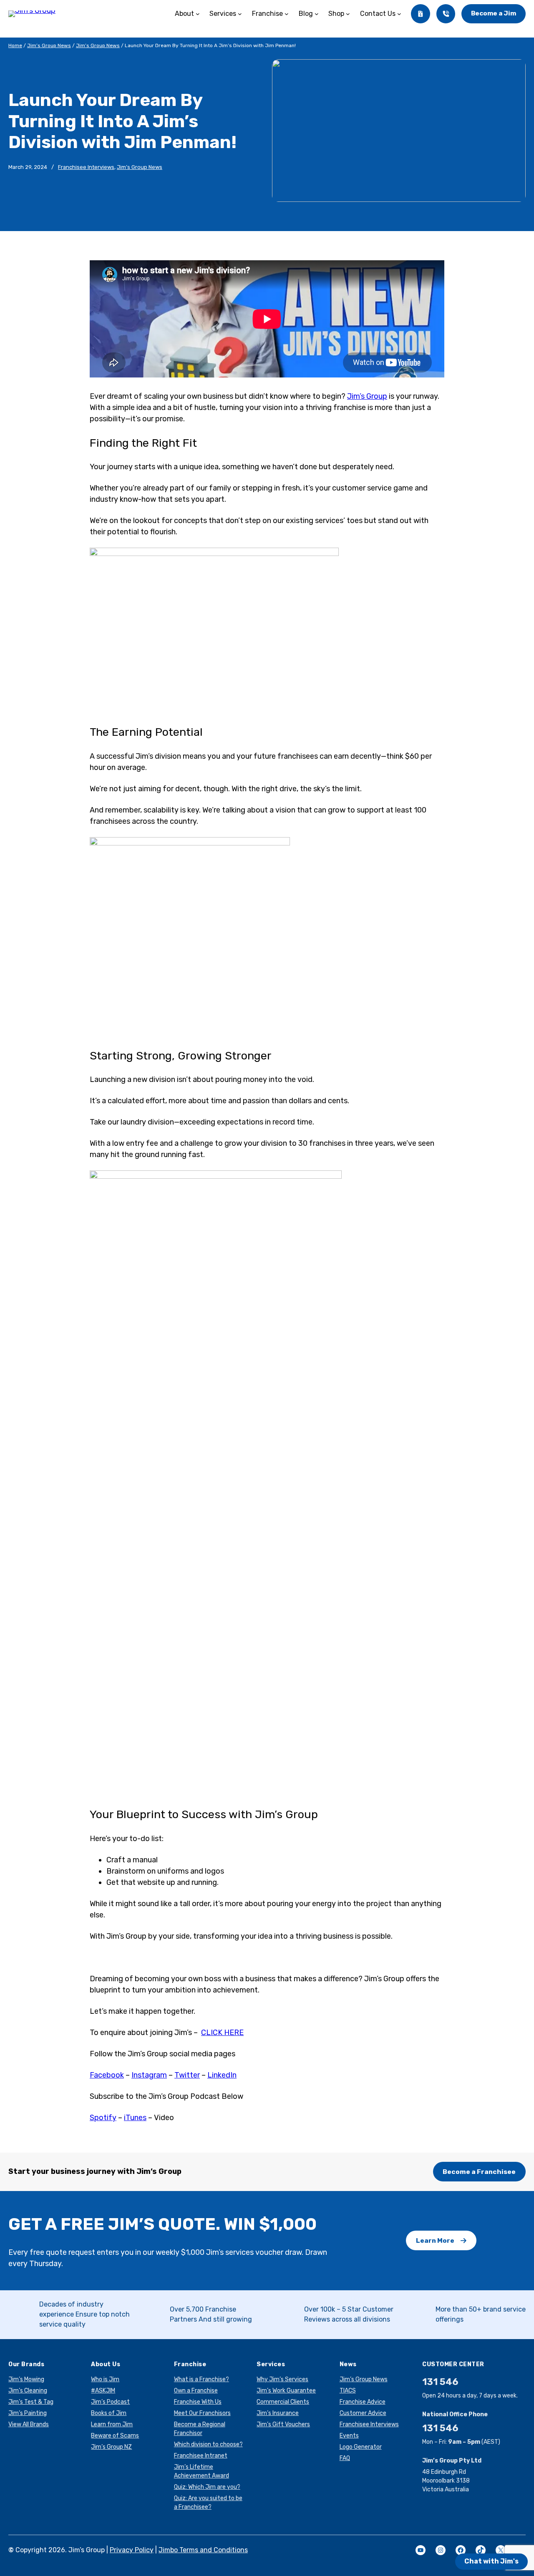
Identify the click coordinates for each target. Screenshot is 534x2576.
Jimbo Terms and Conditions (203, 2550)
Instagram (149, 2075)
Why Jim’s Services (282, 2379)
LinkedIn (222, 2075)
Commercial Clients (283, 2402)
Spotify (103, 2118)
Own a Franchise (196, 2391)
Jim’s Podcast (110, 2402)
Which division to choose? (208, 2444)
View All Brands (29, 2424)
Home (15, 45)
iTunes (135, 2118)
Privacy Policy (132, 2550)
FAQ (345, 2458)
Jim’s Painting (28, 2413)
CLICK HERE (222, 2033)
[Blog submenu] (317, 14)
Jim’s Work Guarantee (286, 2391)
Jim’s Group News (49, 45)
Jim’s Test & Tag (31, 2402)
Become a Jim (494, 13)
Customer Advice (363, 2413)
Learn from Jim (112, 2424)
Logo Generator (361, 2447)
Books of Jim (109, 2413)
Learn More (435, 2240)
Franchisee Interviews (86, 167)
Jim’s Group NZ (111, 2447)
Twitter (187, 2075)
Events (349, 2436)
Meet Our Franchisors (202, 2413)
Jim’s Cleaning (28, 2391)
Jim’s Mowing (26, 2379)
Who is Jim (105, 2379)
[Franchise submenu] (287, 14)
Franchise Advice (363, 2402)
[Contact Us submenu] (399, 14)
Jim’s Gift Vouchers (283, 2424)
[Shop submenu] (348, 14)
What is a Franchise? (202, 2379)
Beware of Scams (115, 2436)
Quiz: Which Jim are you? (207, 2487)
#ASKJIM (103, 2391)
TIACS (348, 2391)
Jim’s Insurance (278, 2413)
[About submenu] (198, 14)
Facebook (107, 2075)
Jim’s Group (367, 396)
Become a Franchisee (479, 2172)
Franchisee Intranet (201, 2456)
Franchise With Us (198, 2402)
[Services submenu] (240, 14)
